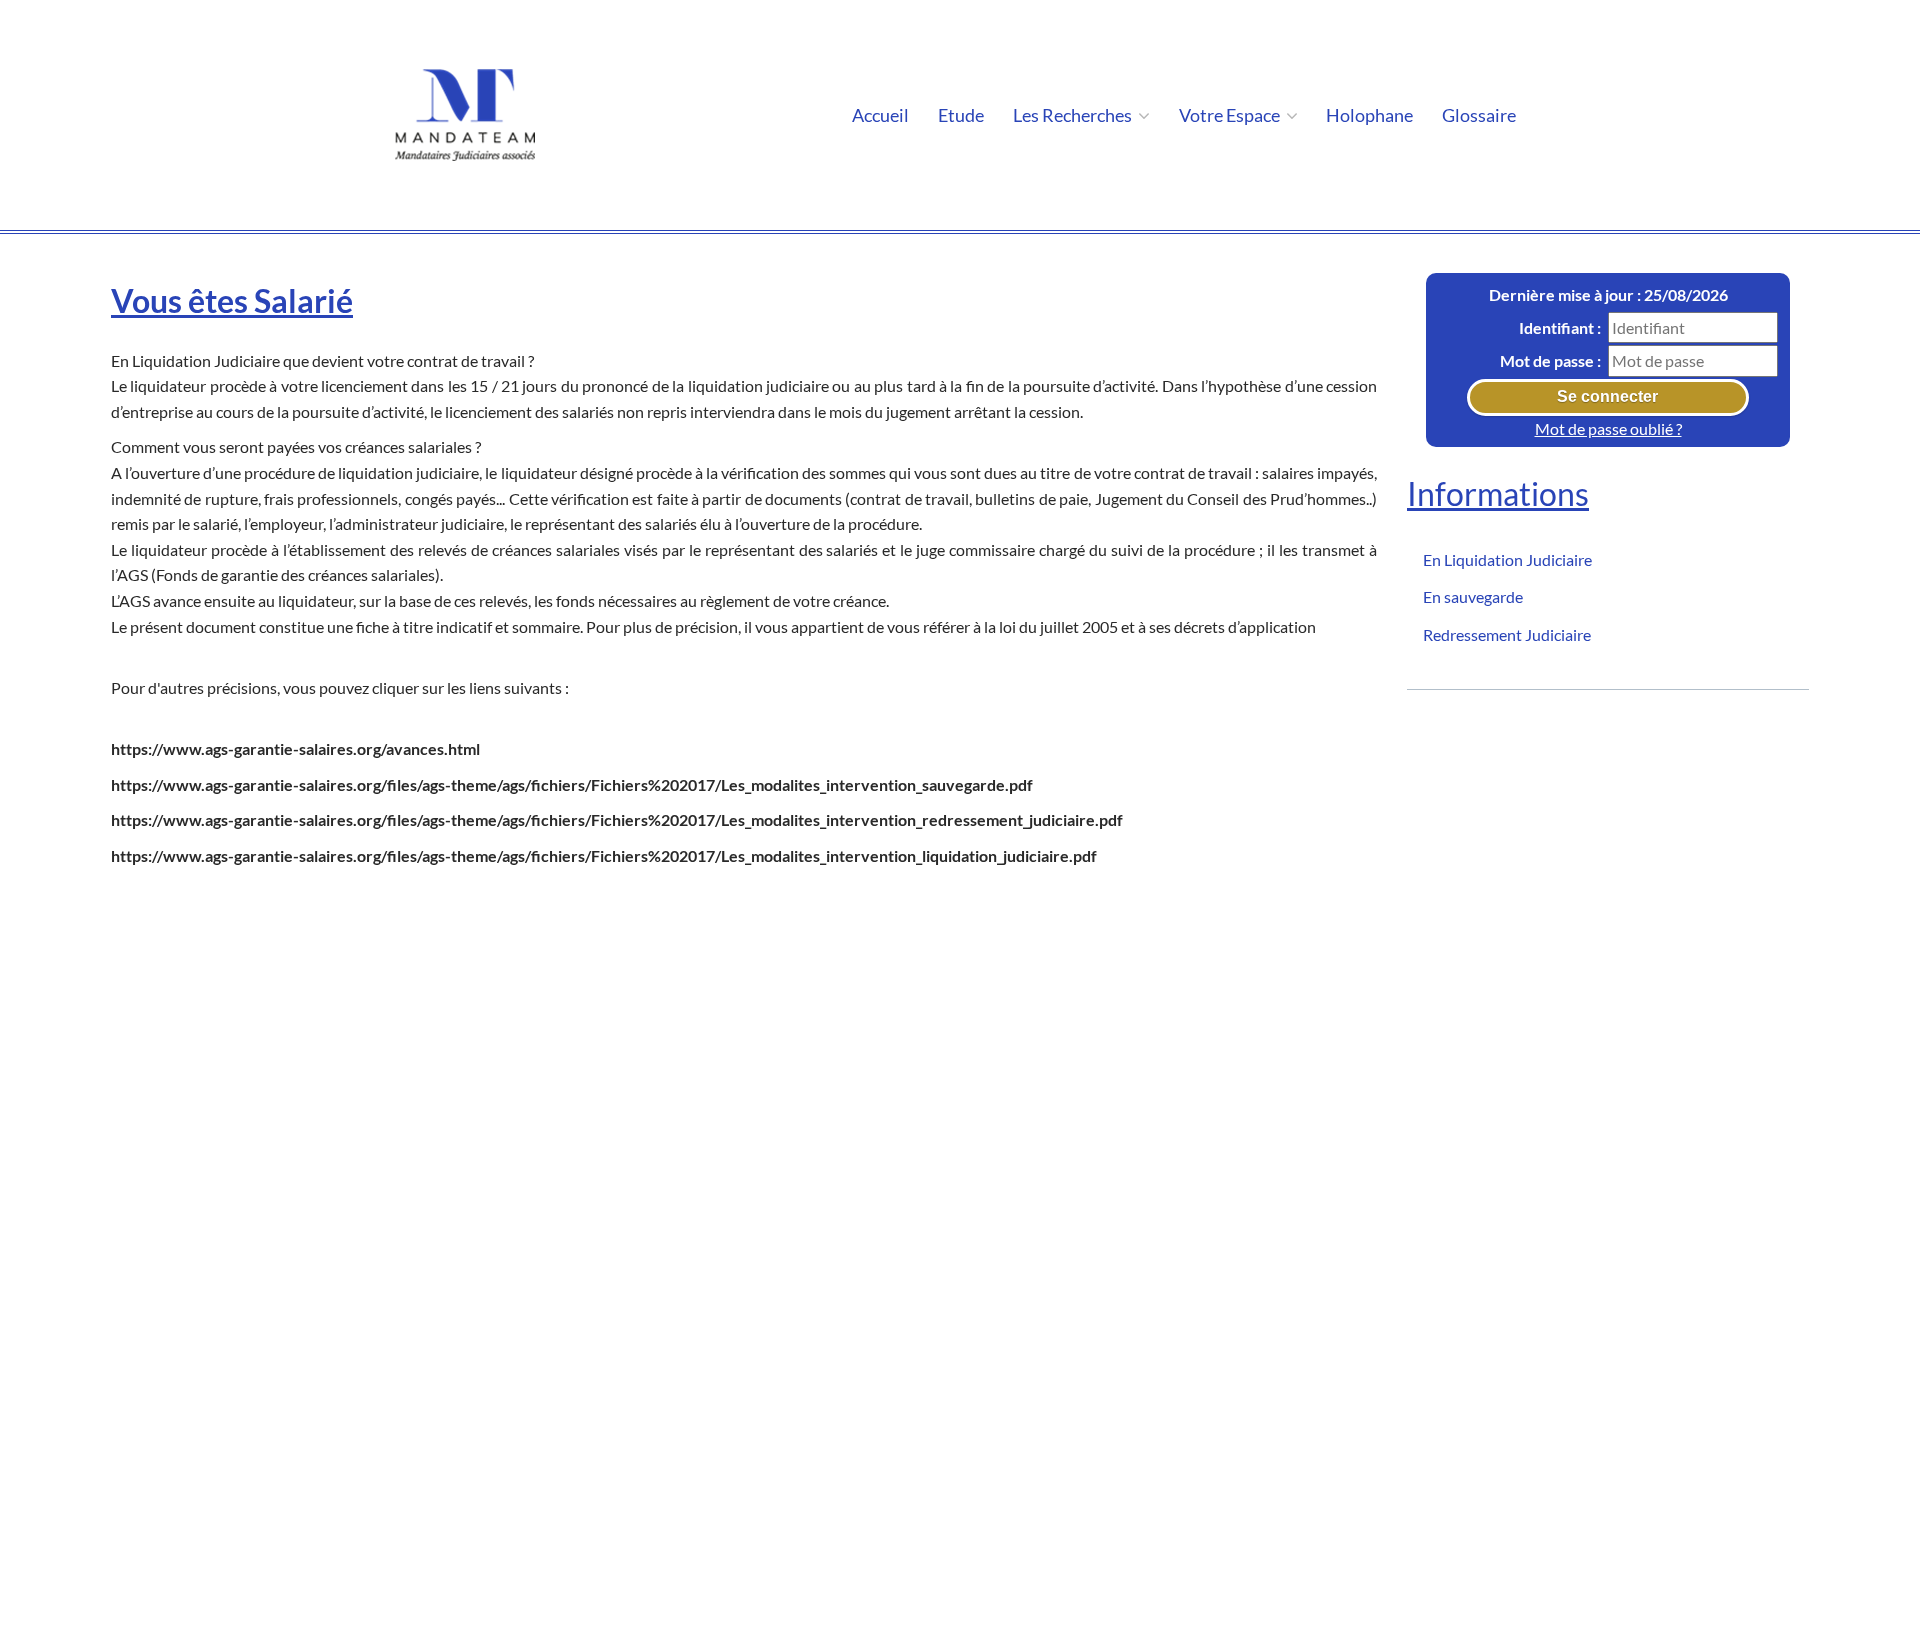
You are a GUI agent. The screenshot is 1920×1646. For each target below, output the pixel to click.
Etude (961, 115)
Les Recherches (1074, 115)
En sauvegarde (1473, 596)
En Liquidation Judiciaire (1507, 558)
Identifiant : (1560, 326)
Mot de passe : (1550, 360)
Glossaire (1479, 115)
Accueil (880, 115)
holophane (1369, 115)
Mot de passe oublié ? (1608, 428)
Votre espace (1231, 115)
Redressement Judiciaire (1507, 634)
